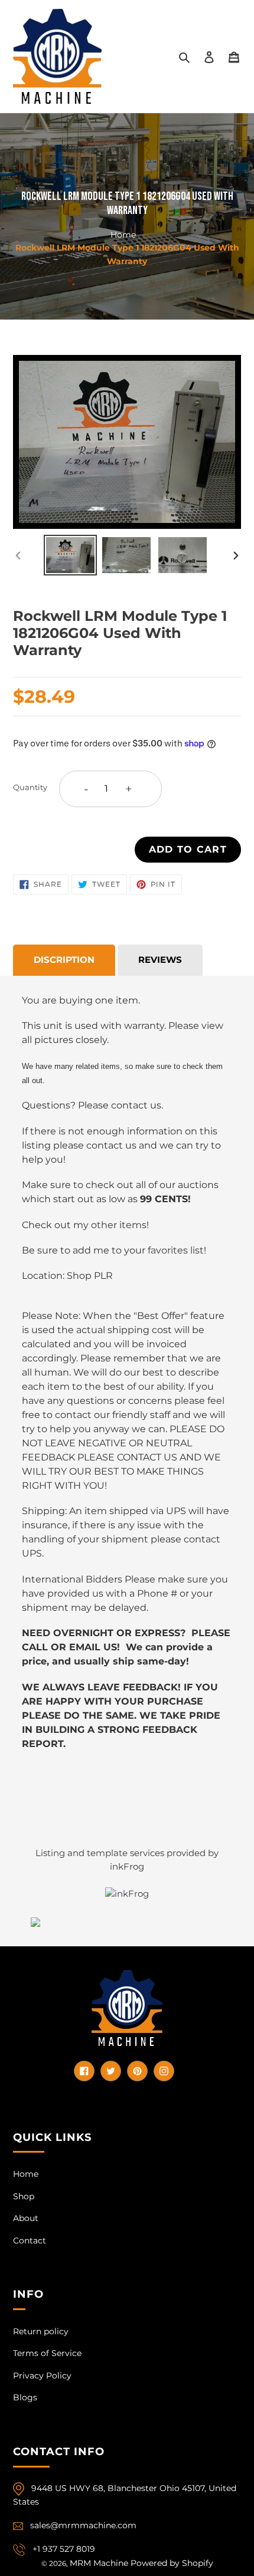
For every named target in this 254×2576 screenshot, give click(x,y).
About (26, 2218)
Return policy (41, 2331)
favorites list (176, 1250)
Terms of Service (47, 2353)
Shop (24, 2196)
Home (123, 234)
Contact (30, 2241)
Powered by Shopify (172, 2563)
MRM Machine (99, 2563)
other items (119, 1225)
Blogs (25, 2397)
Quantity (30, 787)
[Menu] (234, 56)
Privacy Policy (42, 2376)
